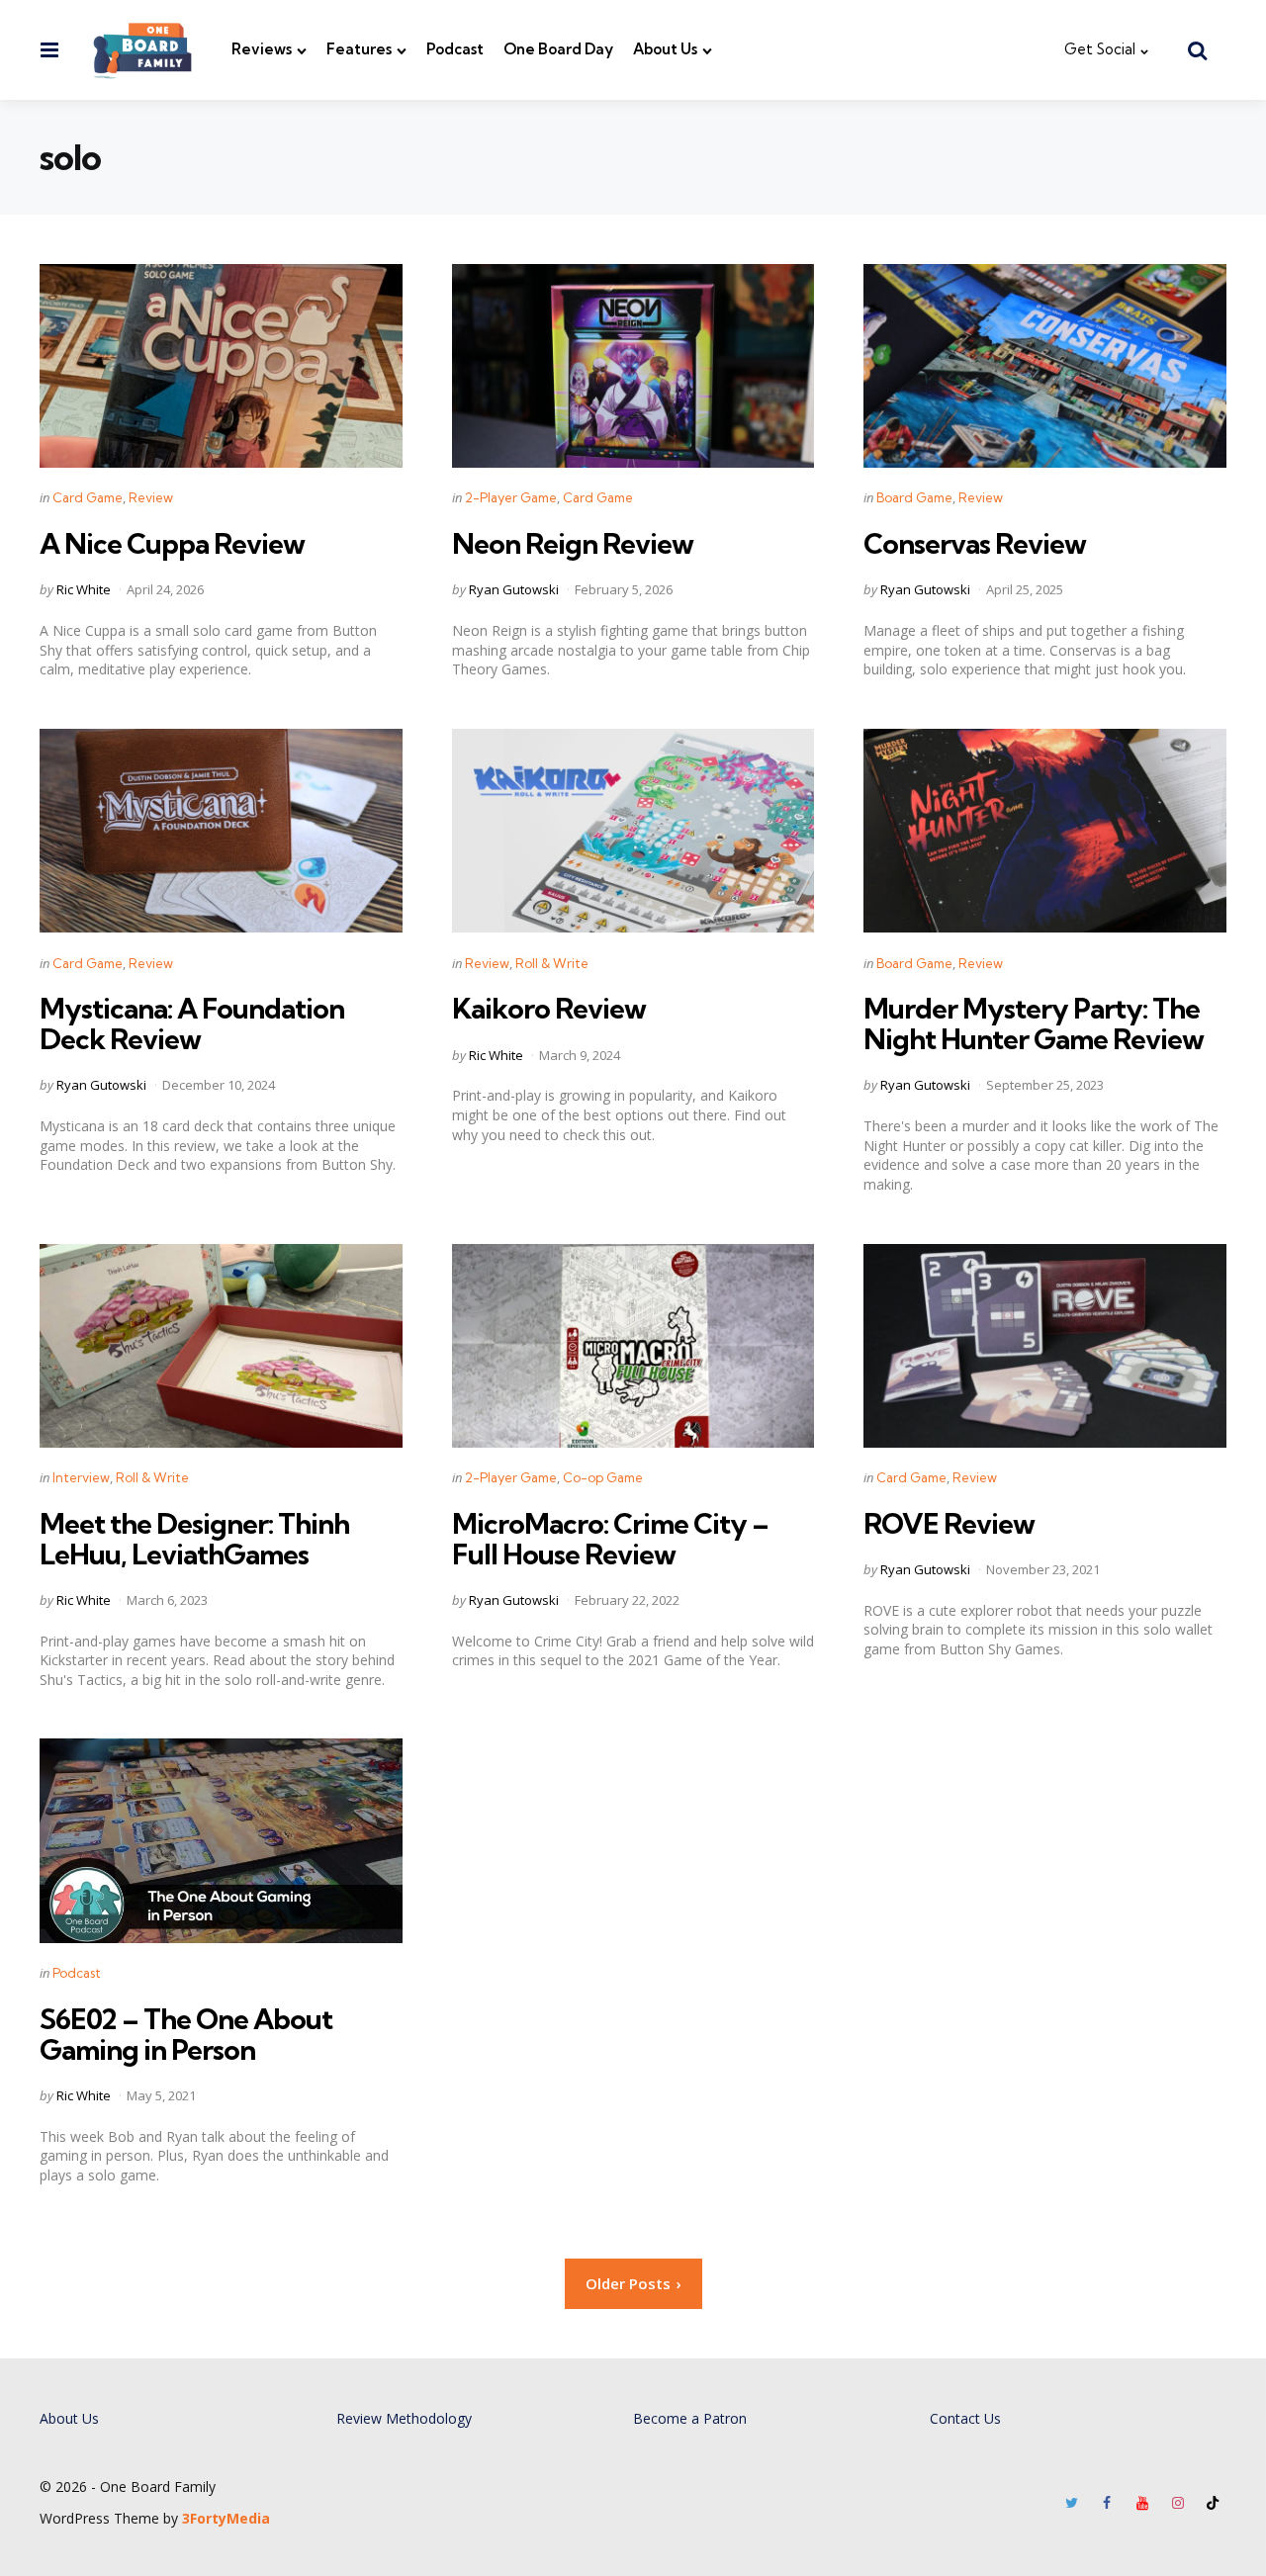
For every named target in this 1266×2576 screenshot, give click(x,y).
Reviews (262, 49)
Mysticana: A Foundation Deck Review (192, 1023)
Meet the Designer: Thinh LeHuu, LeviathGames (194, 1539)
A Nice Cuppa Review (172, 543)
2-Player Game (511, 497)
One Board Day (558, 49)
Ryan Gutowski (514, 589)
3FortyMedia (226, 2518)
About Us (665, 49)
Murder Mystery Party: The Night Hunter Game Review (1034, 1023)
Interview (81, 1477)
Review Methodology (404, 2418)
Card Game (88, 497)
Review (151, 497)
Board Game (914, 497)
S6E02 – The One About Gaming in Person (186, 2034)
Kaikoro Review (549, 1008)
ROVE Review (949, 1523)
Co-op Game (603, 1477)
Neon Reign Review (573, 543)
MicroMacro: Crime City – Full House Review (610, 1539)
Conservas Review (975, 543)
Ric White (84, 589)
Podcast (455, 49)
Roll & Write (552, 963)
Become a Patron (690, 2418)
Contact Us (965, 2418)
